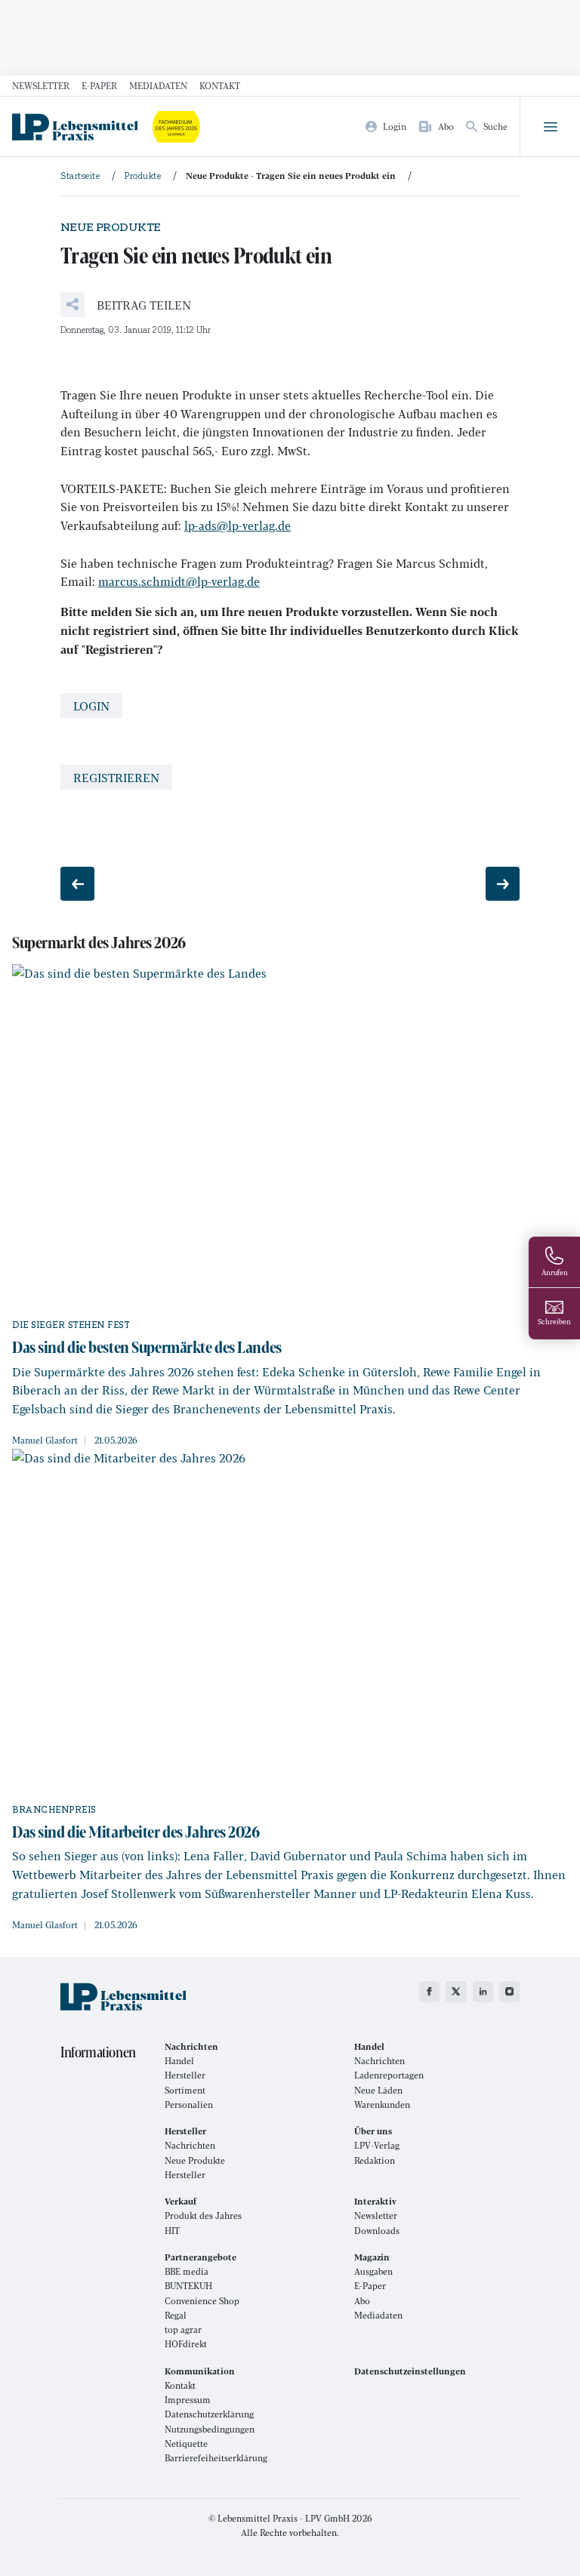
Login (91, 706)
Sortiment (185, 2090)
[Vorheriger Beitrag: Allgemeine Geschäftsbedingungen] (77, 884)
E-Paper (99, 85)
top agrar (183, 2329)
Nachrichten (379, 2061)
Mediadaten (158, 85)
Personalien (189, 2105)
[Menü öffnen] (550, 127)
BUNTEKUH (188, 2286)
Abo (362, 2301)
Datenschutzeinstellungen (410, 2371)
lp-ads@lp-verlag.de (238, 525)
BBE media (187, 2271)
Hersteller (185, 2075)
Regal (176, 2315)
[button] (126, 305)
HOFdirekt (186, 2344)
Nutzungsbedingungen (210, 2429)
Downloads (377, 2231)
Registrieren (116, 777)
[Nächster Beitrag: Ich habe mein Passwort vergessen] (503, 884)
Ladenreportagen (389, 2075)
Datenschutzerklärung (209, 2414)
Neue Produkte (195, 2160)
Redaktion (375, 2160)
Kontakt (220, 85)
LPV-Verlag (377, 2145)
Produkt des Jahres (203, 2215)
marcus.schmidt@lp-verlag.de (179, 581)
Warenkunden (382, 2105)
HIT (172, 2231)
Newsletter (41, 85)
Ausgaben (373, 2271)
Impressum (188, 2400)
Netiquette (186, 2444)
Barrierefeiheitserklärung (216, 2458)
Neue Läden (378, 2090)
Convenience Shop (202, 2301)
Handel (179, 2061)
